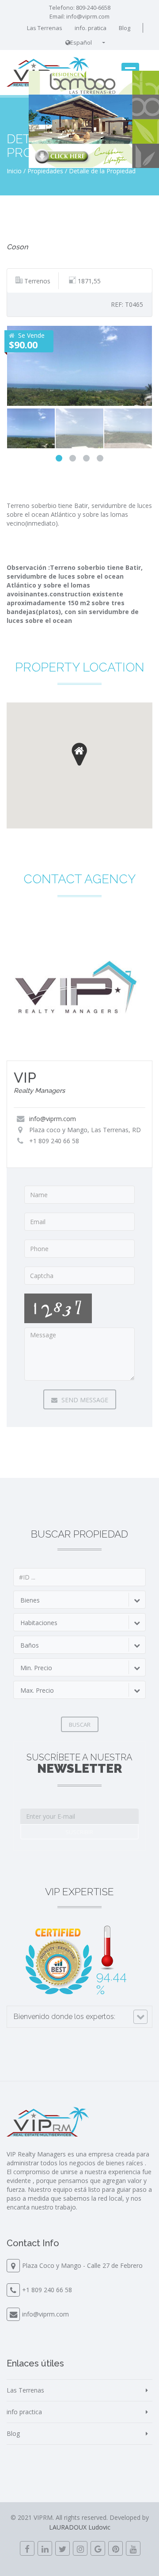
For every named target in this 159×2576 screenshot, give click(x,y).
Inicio (14, 171)
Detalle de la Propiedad (102, 171)
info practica (24, 2412)
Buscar (80, 1725)
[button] (79, 754)
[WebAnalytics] (79, 2560)
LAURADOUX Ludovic (80, 2527)
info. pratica (91, 28)
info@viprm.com (88, 16)
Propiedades (45, 171)
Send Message (84, 1400)
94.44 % (112, 1983)
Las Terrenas (45, 28)
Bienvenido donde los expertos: (64, 2017)
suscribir (79, 1832)
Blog (125, 28)
